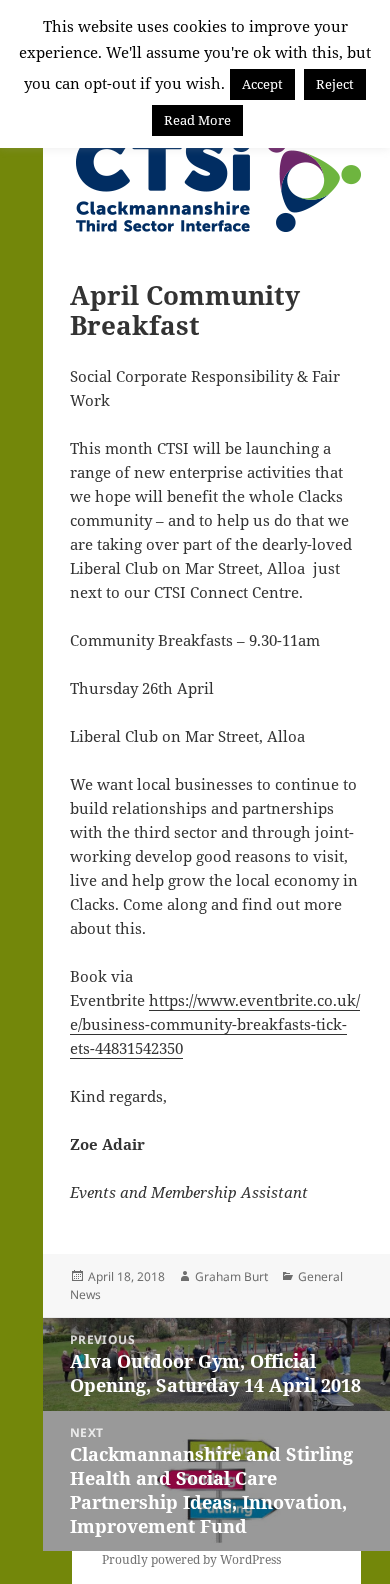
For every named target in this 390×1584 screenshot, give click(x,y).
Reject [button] (335, 84)
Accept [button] (262, 84)
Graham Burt (231, 1276)
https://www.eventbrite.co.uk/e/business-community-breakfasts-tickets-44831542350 (215, 1024)
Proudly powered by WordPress (191, 1559)
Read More (197, 120)
